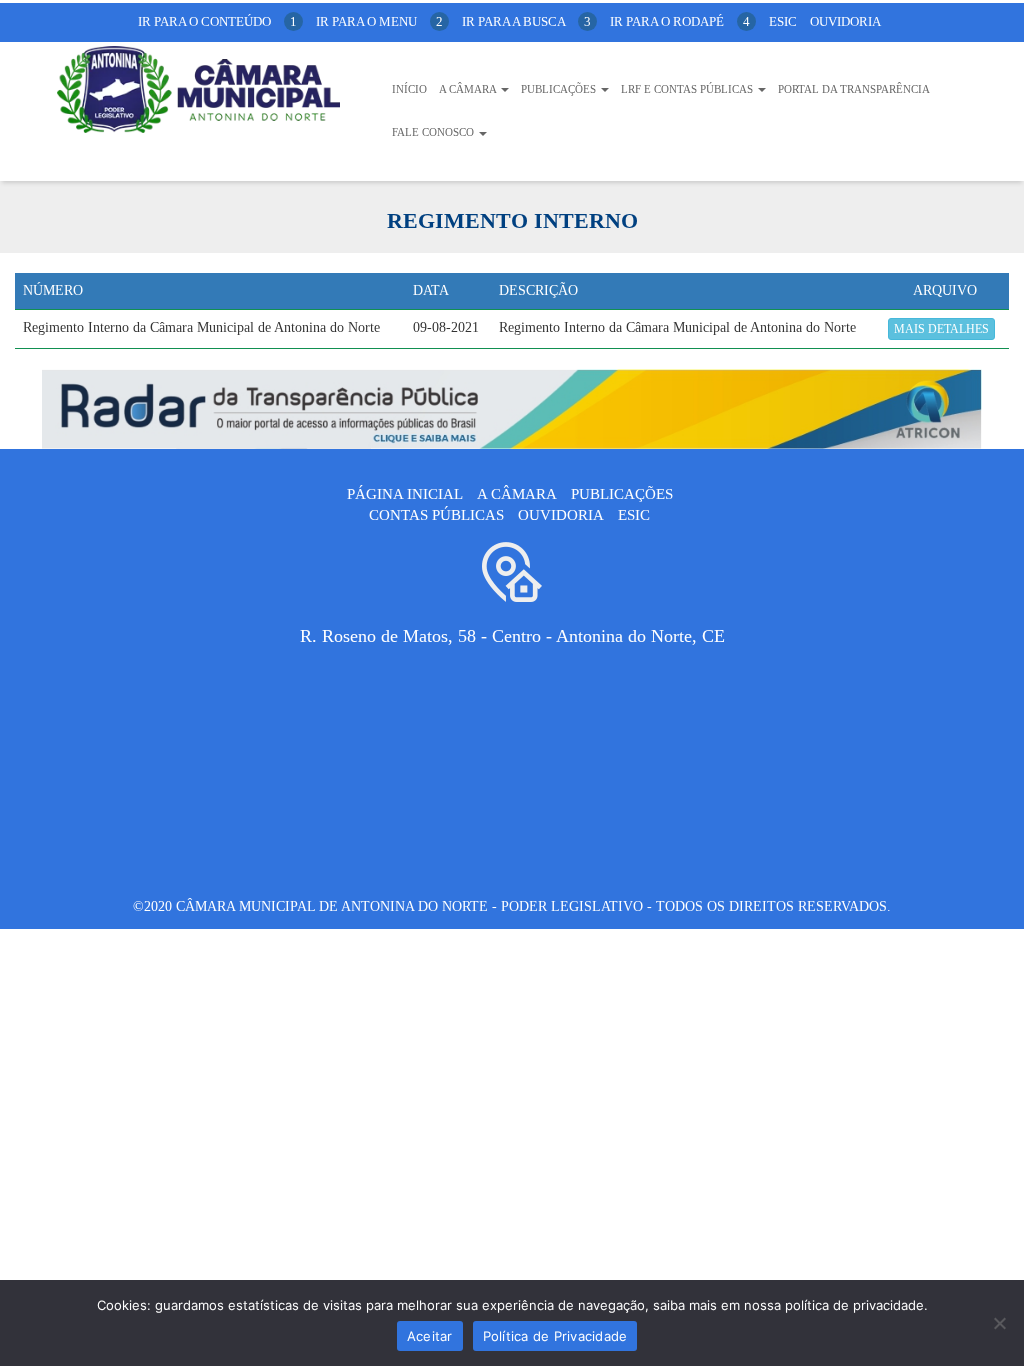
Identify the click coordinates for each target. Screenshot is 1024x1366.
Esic (783, 21)
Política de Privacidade (555, 1336)
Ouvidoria (845, 21)
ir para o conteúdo (217, 21)
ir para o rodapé (680, 21)
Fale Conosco (434, 132)
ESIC (634, 515)
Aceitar (430, 1336)
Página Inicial (405, 494)
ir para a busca (526, 21)
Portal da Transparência (854, 89)
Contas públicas (436, 515)
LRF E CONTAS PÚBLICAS (688, 89)
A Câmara (469, 89)
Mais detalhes (941, 329)
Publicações (560, 89)
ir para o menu (379, 21)
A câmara (517, 494)
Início (409, 89)
